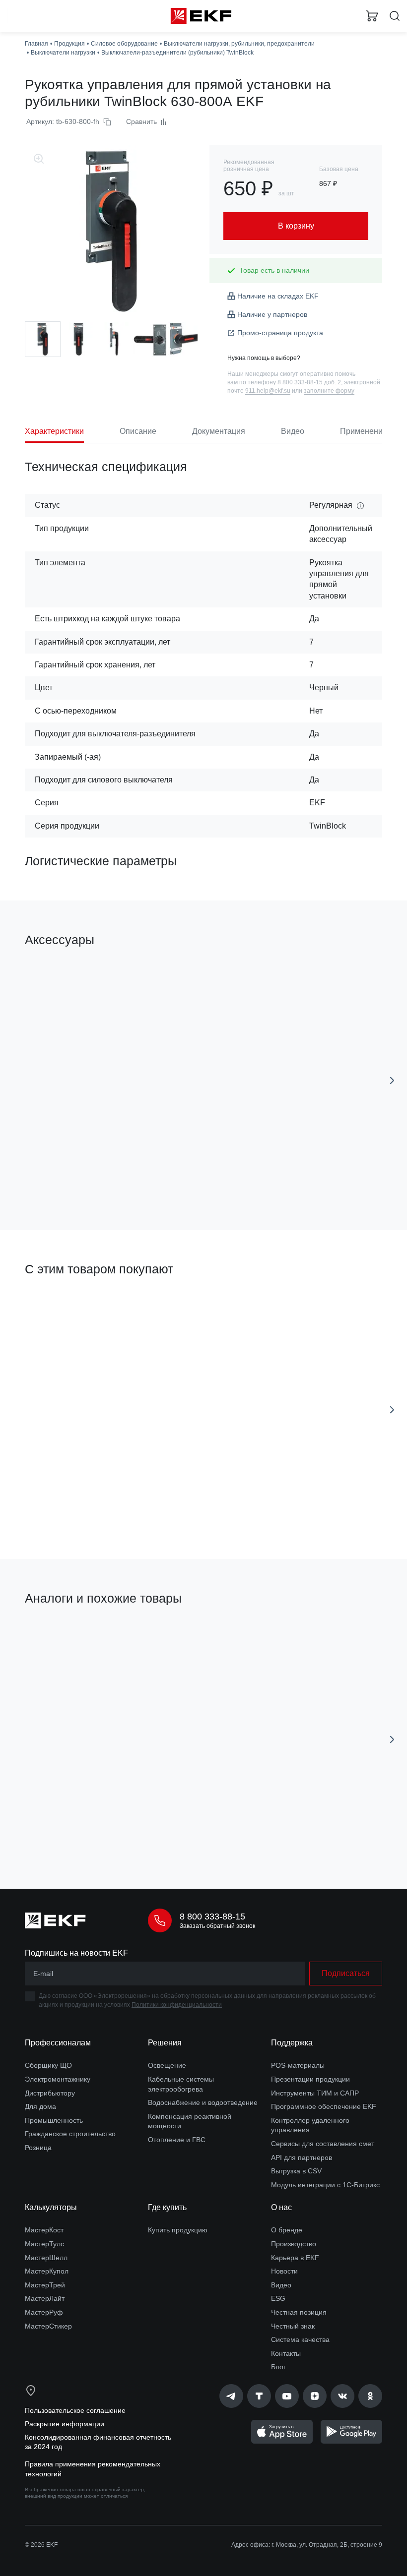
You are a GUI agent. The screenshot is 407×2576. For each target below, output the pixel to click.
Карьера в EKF (295, 2258)
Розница (38, 2148)
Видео (281, 2285)
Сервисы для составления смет (323, 2144)
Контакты (286, 2353)
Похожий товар (54, 1633)
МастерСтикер (48, 2326)
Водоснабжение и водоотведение (203, 2102)
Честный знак (293, 2326)
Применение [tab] (364, 431)
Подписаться (346, 1973)
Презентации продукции (310, 2079)
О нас (281, 2207)
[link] (231, 2396)
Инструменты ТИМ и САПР (315, 2093)
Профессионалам (58, 2043)
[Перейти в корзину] (372, 16)
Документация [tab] (219, 431)
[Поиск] (395, 16)
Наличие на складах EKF (278, 296)
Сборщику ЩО (48, 2065)
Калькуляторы (51, 2207)
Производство (294, 2244)
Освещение (167, 2065)
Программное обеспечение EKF (324, 2106)
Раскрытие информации (65, 2424)
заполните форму (329, 391)
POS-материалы (298, 2065)
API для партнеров (302, 2157)
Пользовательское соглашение (75, 2410)
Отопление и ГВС (177, 2140)
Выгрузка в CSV (296, 2171)
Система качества (300, 2339)
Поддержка (292, 2043)
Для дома (40, 2106)
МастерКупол (47, 2271)
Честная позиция (299, 2312)
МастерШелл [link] (46, 2258)
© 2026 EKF (41, 2545)
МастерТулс (44, 2244)
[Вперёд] (392, 1080)
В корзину (107, 1178)
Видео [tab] (293, 431)
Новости (284, 2271)
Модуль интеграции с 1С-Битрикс (325, 2185)
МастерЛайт (45, 2298)
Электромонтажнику (58, 2079)
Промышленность (54, 2120)
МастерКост (44, 2230)
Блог (278, 2367)
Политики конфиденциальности (177, 2005)
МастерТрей (45, 2285)
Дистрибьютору (50, 2093)
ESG (278, 2298)
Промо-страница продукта (280, 333)
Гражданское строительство (70, 2134)
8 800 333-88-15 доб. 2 (309, 382)
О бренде (287, 2230)
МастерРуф (44, 2312)
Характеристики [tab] (54, 431)
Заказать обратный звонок (217, 1926)
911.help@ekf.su (268, 391)
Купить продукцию (178, 2230)
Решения (165, 2043)
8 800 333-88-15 (212, 1917)
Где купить (167, 2207)
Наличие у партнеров (272, 314)
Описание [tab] (138, 431)
